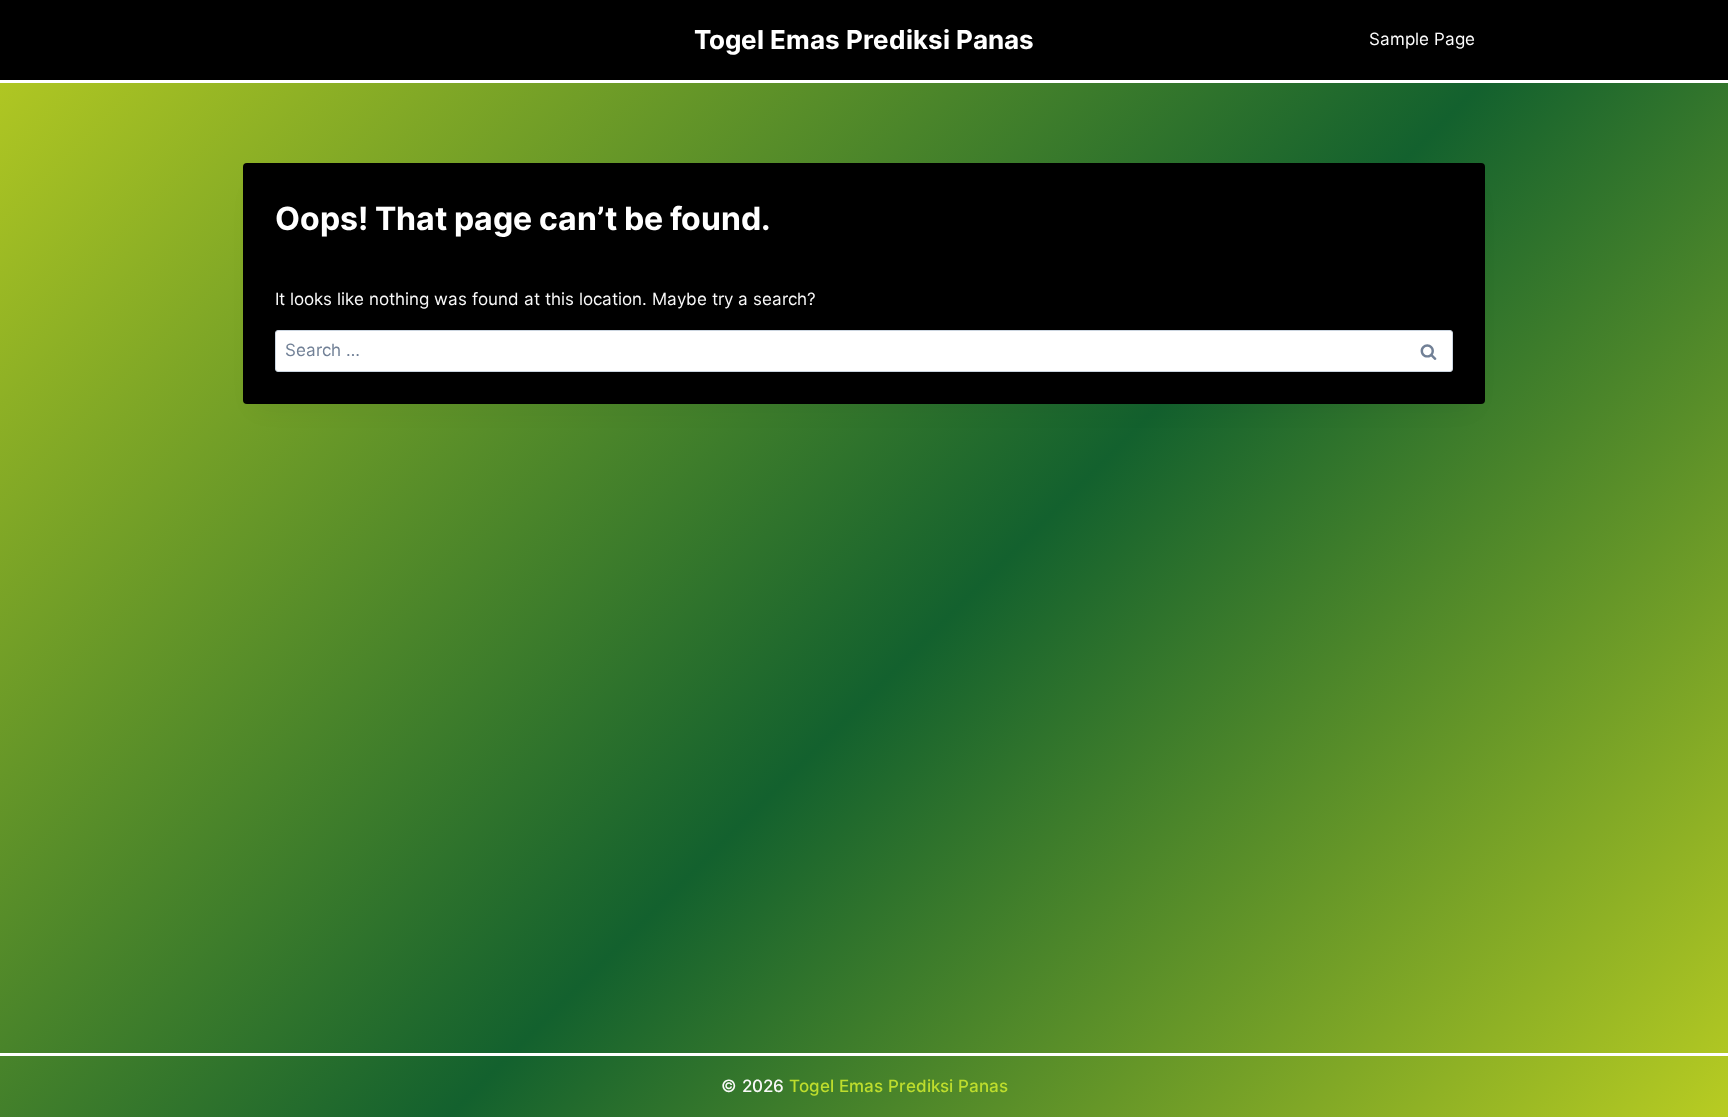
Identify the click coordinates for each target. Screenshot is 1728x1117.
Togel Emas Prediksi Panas (898, 1086)
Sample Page (1422, 39)
